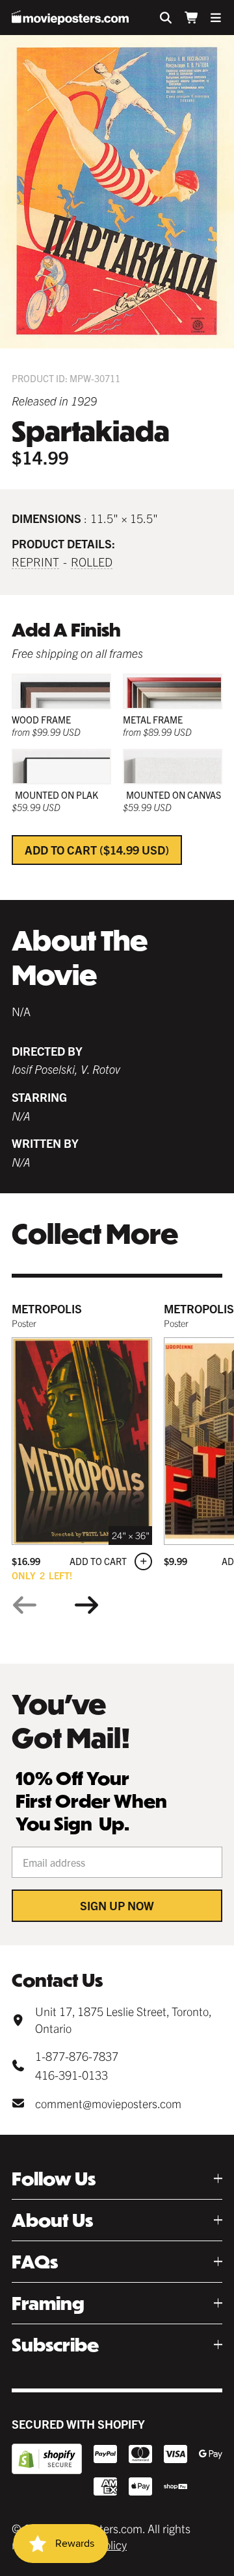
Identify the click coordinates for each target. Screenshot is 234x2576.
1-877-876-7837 (77, 2056)
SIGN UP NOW (117, 1905)
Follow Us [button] (54, 2179)
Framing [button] (48, 2303)
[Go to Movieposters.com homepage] (70, 18)
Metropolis (47, 1308)
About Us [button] (52, 2220)
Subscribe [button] (55, 2345)
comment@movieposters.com (108, 2103)
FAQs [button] (35, 2262)
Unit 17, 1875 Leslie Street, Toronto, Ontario (123, 2019)
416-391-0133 (71, 2075)
